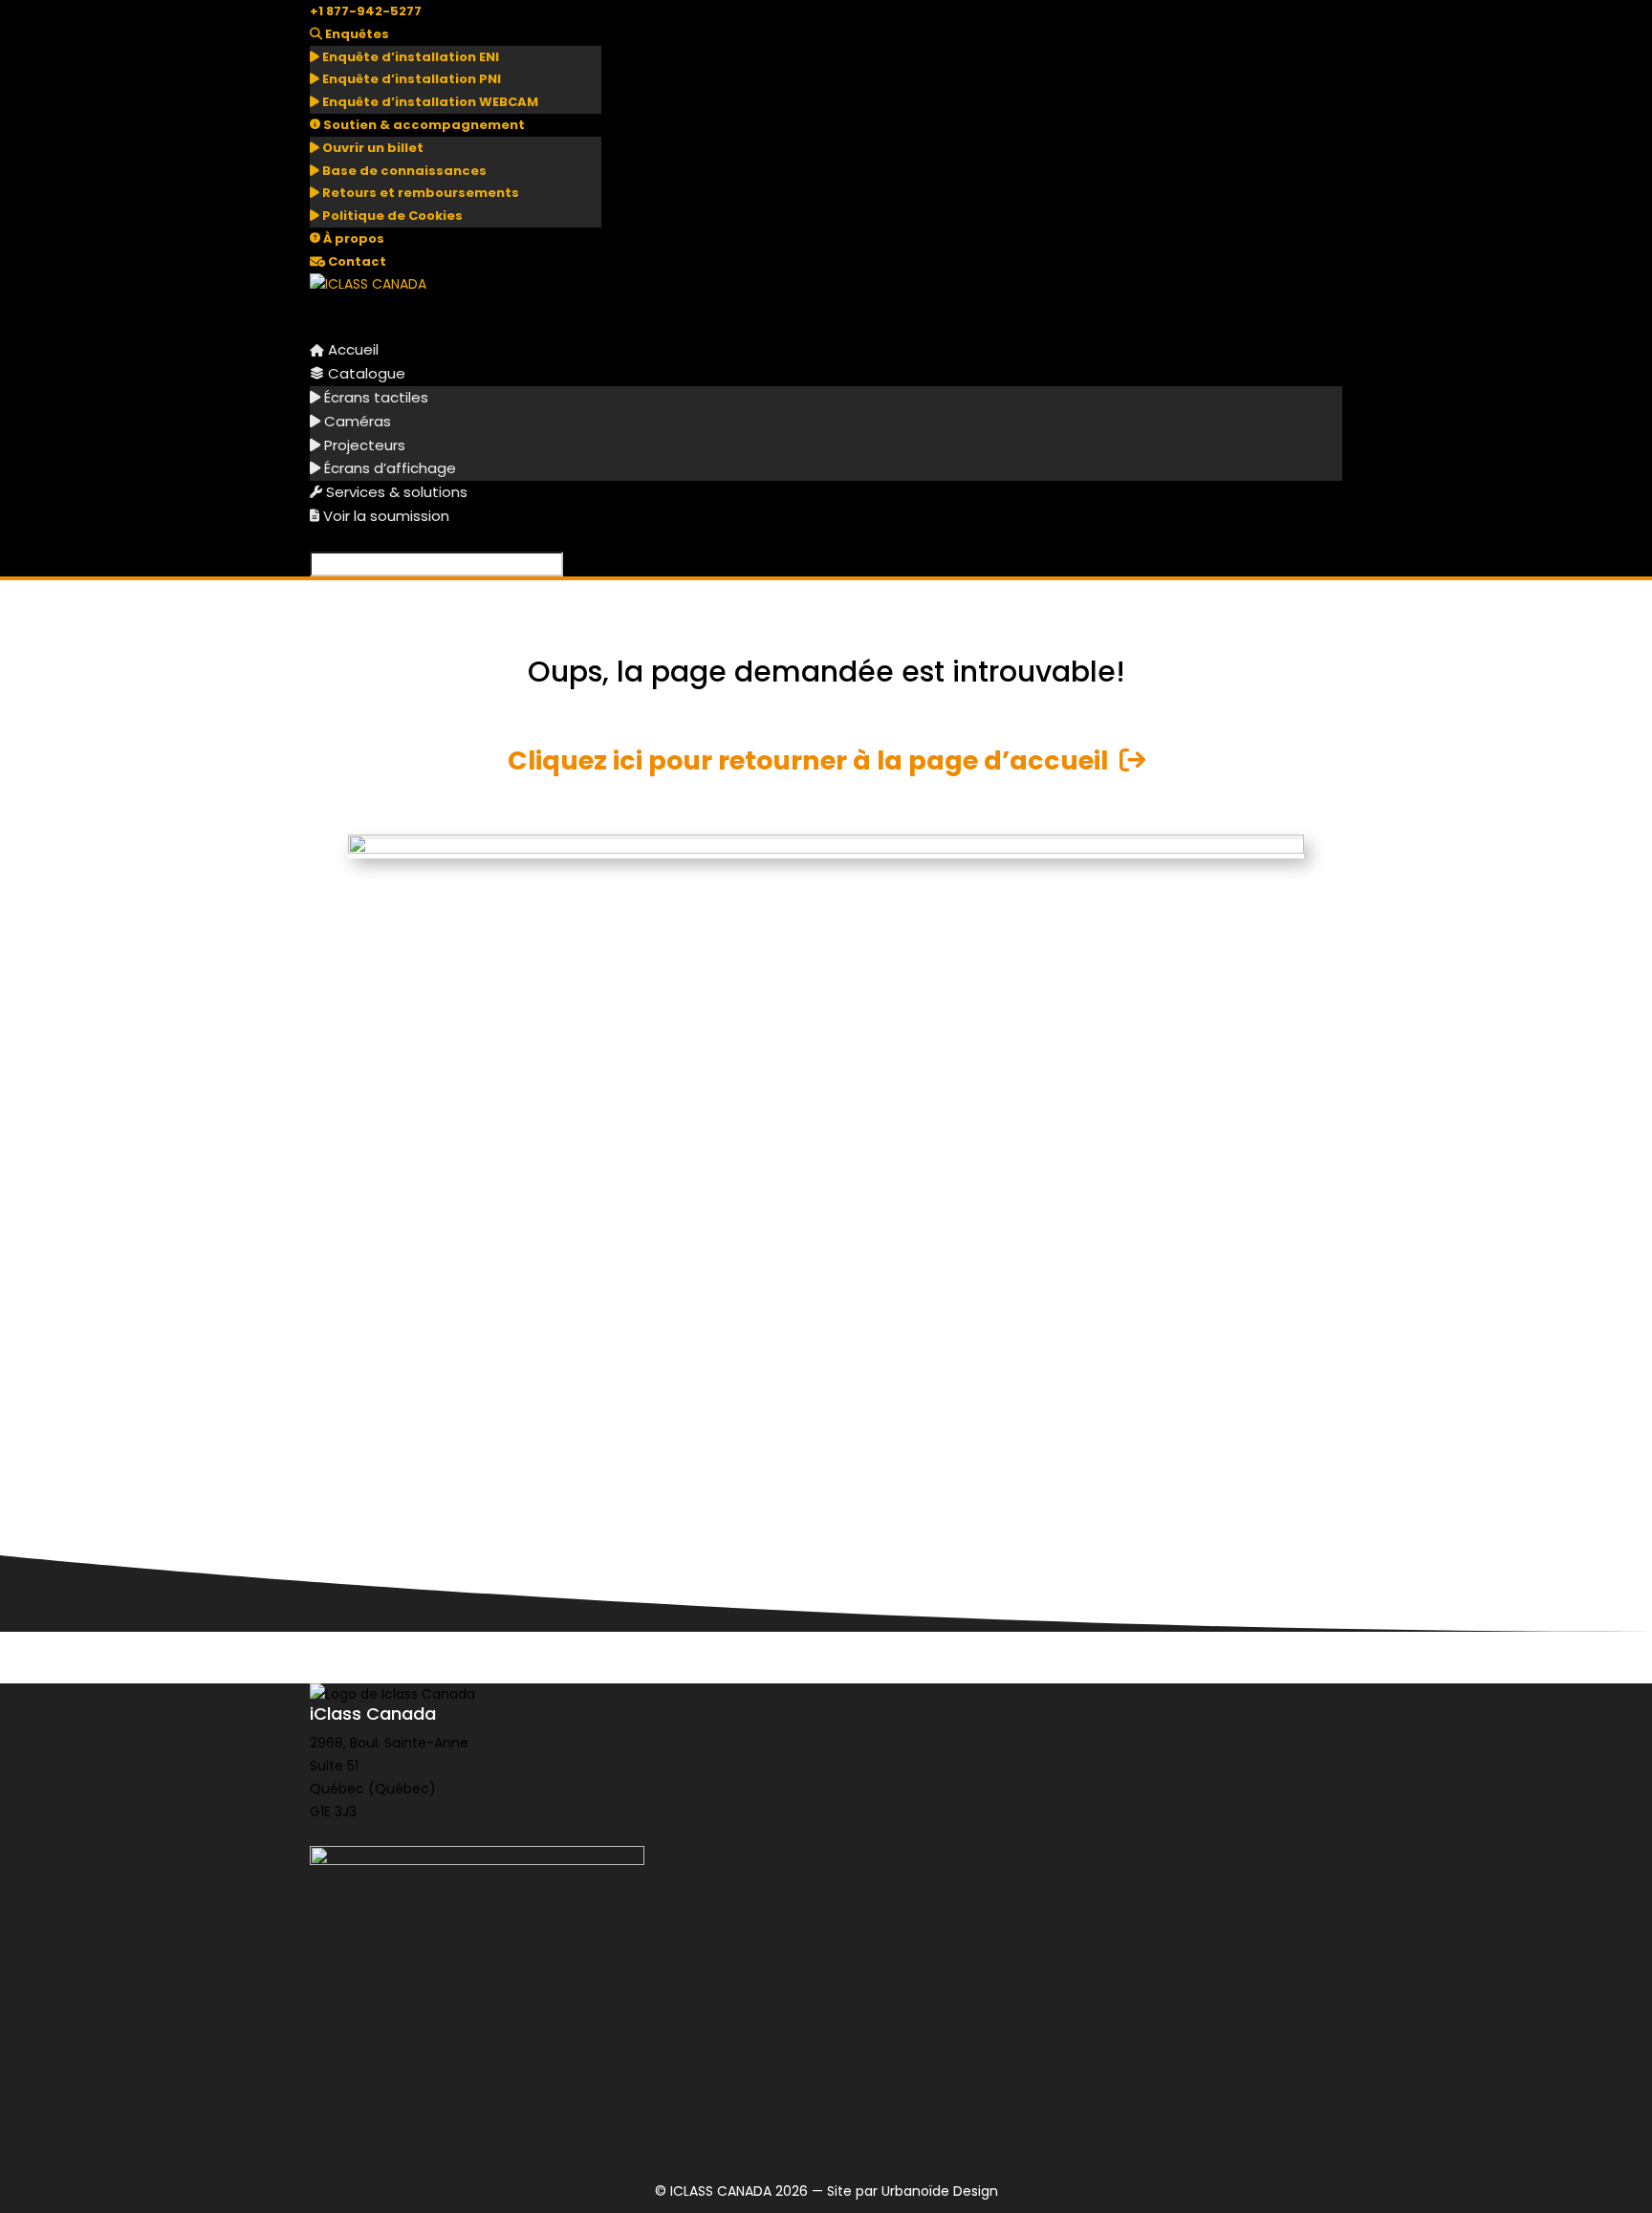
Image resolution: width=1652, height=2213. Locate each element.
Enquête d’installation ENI (409, 57)
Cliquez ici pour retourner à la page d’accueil (814, 760)
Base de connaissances (403, 171)
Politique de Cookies (391, 216)
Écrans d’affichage (388, 468)
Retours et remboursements (419, 193)
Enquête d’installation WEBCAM (429, 102)
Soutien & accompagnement (423, 125)
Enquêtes (356, 34)
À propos (352, 239)
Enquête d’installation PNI (410, 79)
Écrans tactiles (374, 397)
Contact (356, 261)
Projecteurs (363, 445)
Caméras (356, 421)
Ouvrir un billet (371, 148)
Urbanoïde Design (940, 2191)
